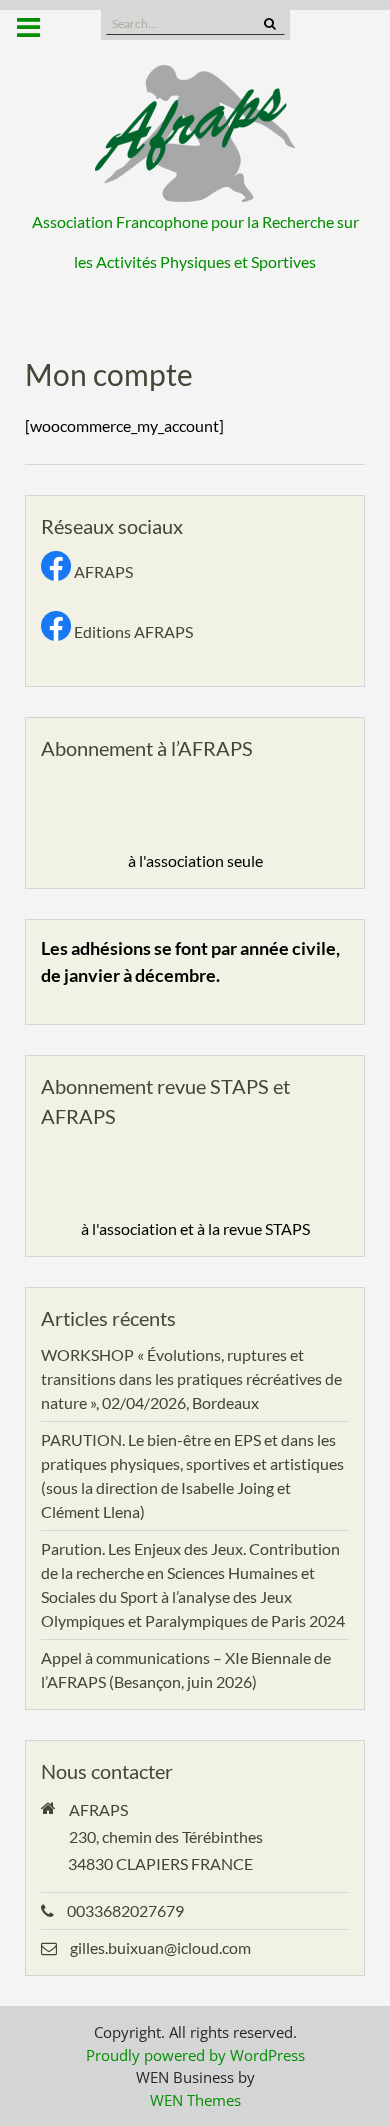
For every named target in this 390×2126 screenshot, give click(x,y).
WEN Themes (195, 2100)
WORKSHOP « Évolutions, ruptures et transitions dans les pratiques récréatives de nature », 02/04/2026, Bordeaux (191, 1378)
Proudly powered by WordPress (195, 2055)
